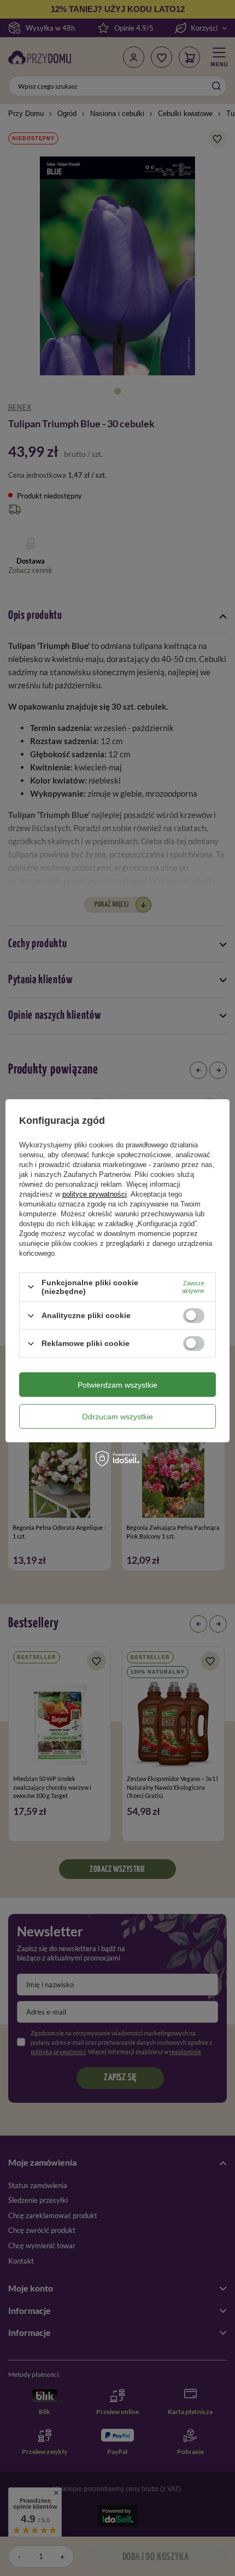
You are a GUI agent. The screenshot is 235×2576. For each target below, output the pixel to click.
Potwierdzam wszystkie (117, 1385)
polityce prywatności (95, 1194)
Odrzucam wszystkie (117, 1417)
